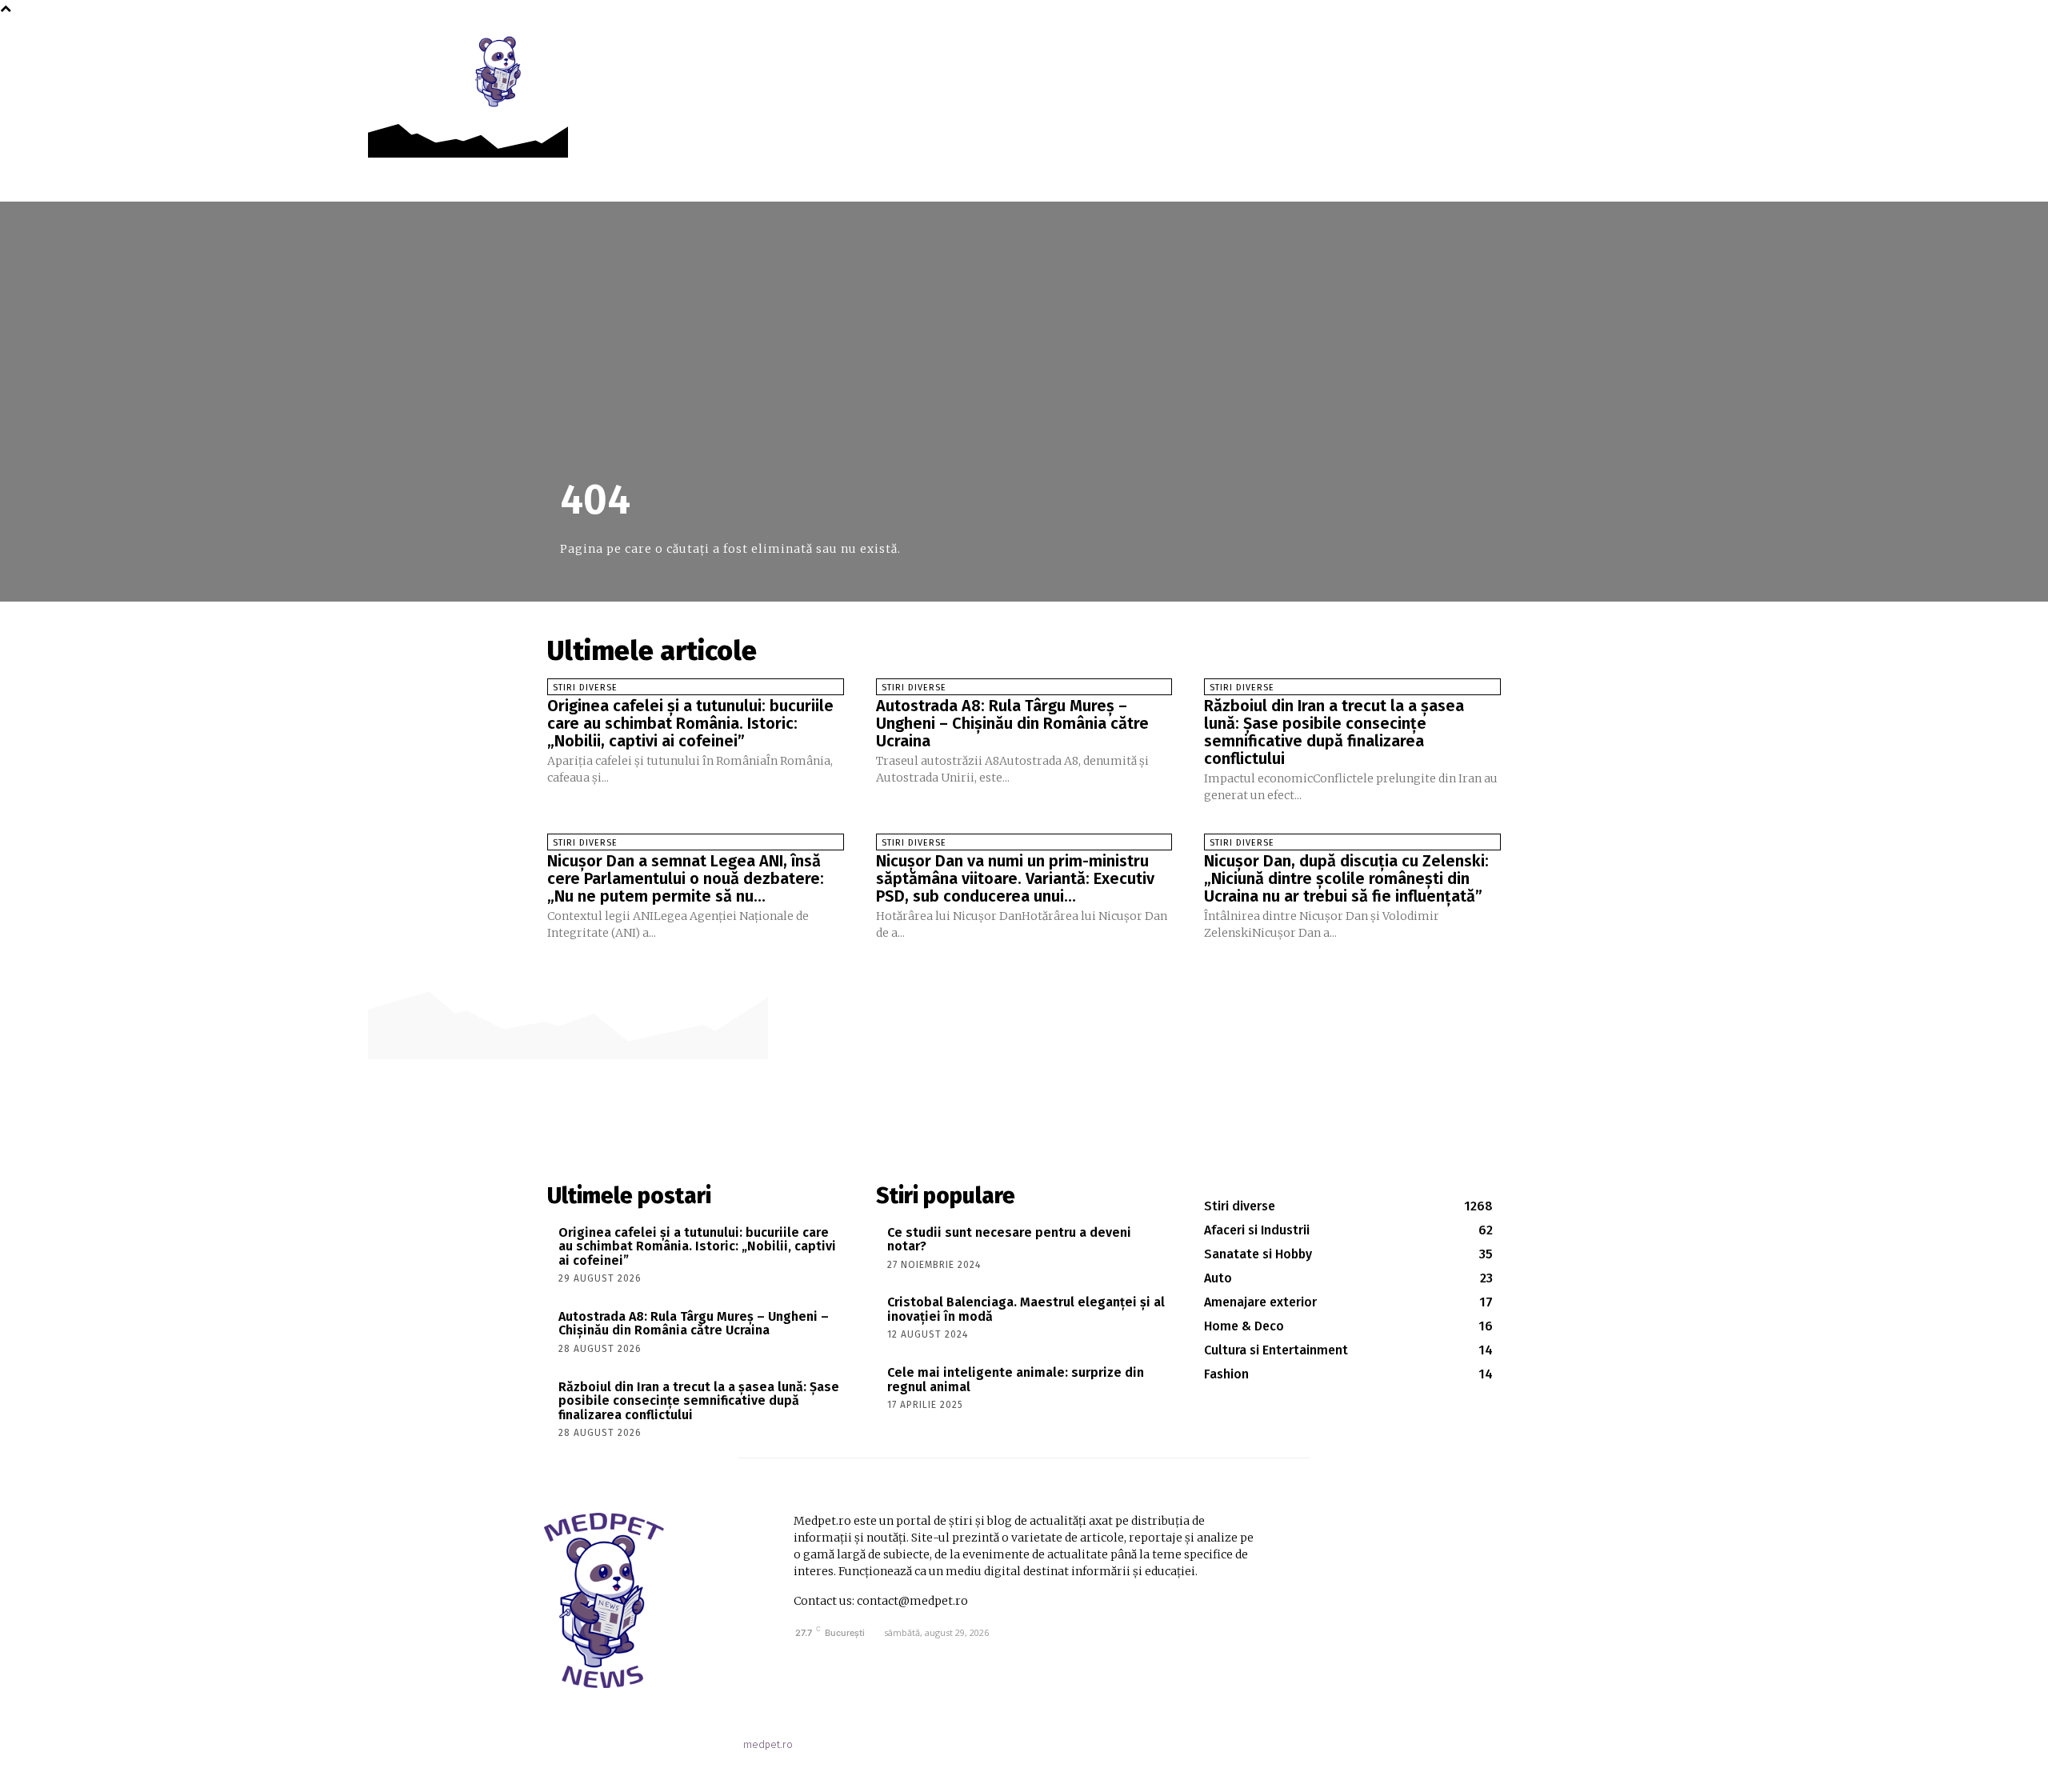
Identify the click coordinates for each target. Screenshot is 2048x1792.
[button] (1559, 50)
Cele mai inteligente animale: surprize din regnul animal (1016, 1380)
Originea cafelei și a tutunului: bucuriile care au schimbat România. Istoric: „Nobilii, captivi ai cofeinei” (690, 723)
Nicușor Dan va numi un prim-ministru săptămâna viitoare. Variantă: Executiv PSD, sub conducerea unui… (1015, 878)
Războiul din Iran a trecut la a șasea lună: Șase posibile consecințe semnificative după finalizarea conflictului (1334, 732)
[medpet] (499, 71)
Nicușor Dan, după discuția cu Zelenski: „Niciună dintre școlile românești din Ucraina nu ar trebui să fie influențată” (1346, 878)
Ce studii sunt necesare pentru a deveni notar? (1009, 1240)
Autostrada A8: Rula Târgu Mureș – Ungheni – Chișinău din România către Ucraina (1012, 723)
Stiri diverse (585, 688)
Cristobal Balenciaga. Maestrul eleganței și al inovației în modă (1026, 1309)
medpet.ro (768, 1744)
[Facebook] (1524, 49)
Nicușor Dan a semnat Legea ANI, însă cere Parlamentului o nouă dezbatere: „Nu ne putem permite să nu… (686, 878)
